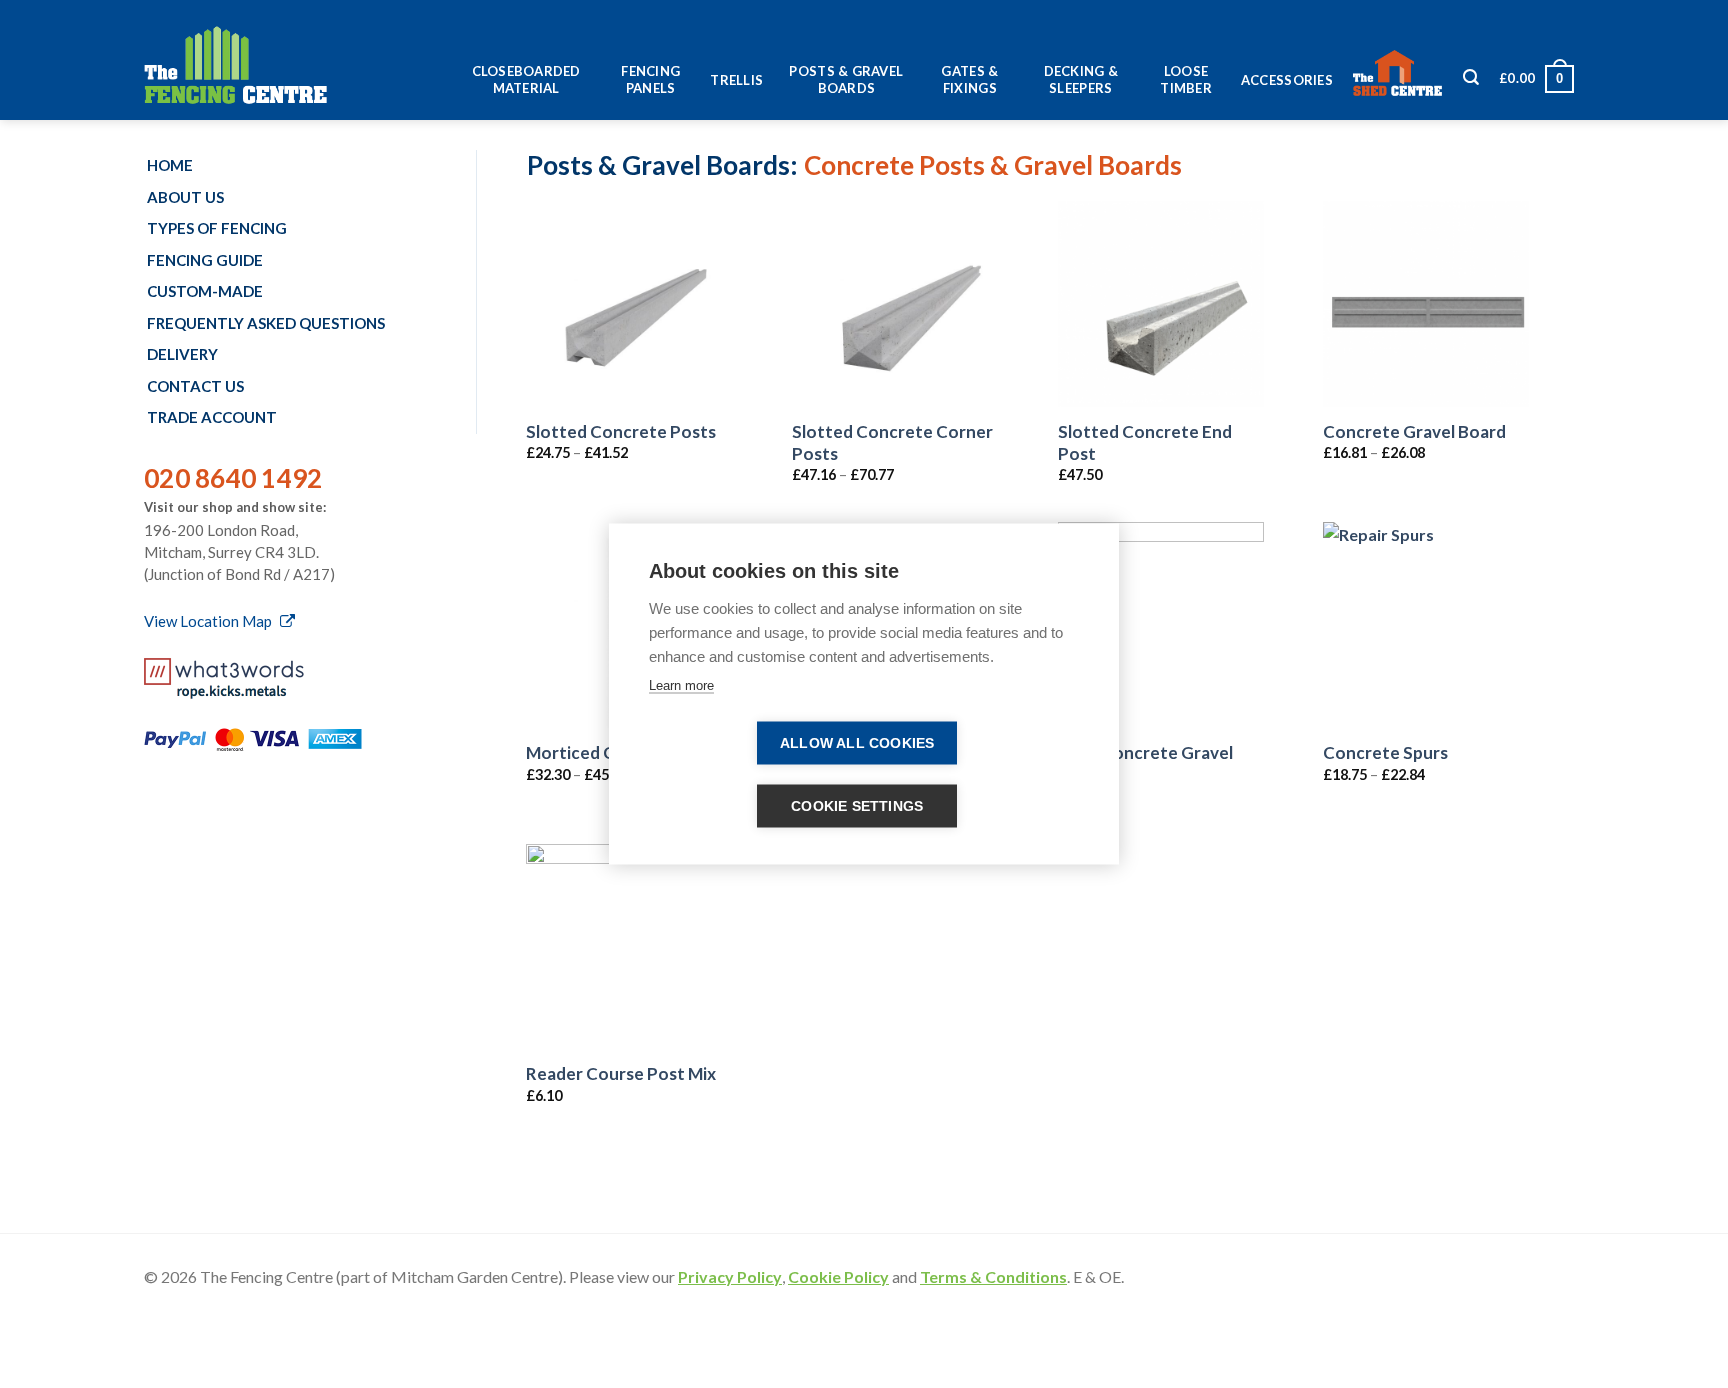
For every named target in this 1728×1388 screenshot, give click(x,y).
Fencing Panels (650, 79)
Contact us (195, 386)
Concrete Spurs (1385, 752)
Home (170, 165)
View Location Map (209, 621)
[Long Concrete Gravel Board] (1161, 625)
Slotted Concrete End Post (1145, 442)
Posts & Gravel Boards (846, 79)
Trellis (736, 80)
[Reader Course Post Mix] (629, 947)
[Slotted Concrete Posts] (629, 304)
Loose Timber (1186, 79)
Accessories (1287, 80)
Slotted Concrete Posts (621, 431)
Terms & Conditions (993, 1276)
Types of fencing (217, 228)
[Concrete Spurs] (1426, 625)
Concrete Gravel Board (1414, 431)
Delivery (182, 354)
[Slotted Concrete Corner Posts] (895, 304)
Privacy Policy (730, 1276)
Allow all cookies (857, 743)
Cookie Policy (838, 1276)
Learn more (681, 685)
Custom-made (205, 291)
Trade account (212, 417)
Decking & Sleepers (1081, 79)
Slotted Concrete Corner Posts (892, 442)
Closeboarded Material (526, 79)
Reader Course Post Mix (621, 1073)
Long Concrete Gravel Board (1145, 763)
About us (185, 197)
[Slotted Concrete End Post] (1161, 304)
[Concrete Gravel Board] (1426, 304)
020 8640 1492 (233, 478)
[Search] (1471, 82)
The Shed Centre (1403, 74)
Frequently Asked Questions (266, 323)
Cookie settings (857, 806)
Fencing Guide (205, 260)
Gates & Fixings (969, 79)
